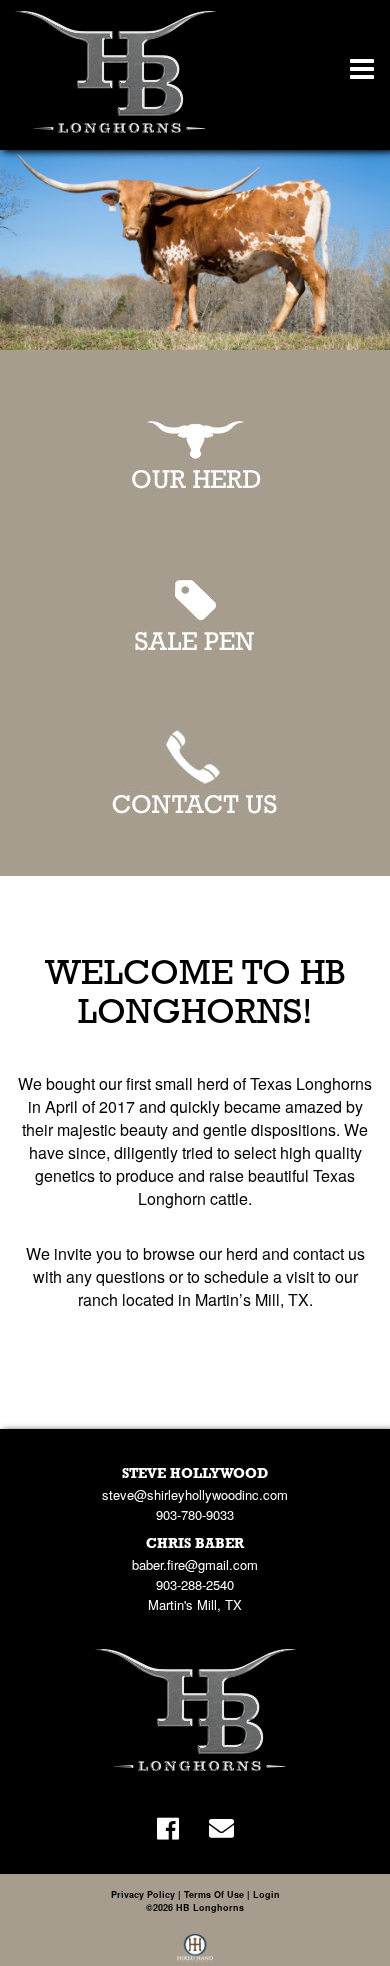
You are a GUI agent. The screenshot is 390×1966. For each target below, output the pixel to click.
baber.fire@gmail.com (195, 1564)
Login (266, 1894)
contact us (329, 1253)
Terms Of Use (214, 1894)
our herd (228, 1253)
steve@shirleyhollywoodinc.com (195, 1494)
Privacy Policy (143, 1894)
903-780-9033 (195, 1514)
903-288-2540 (195, 1584)
